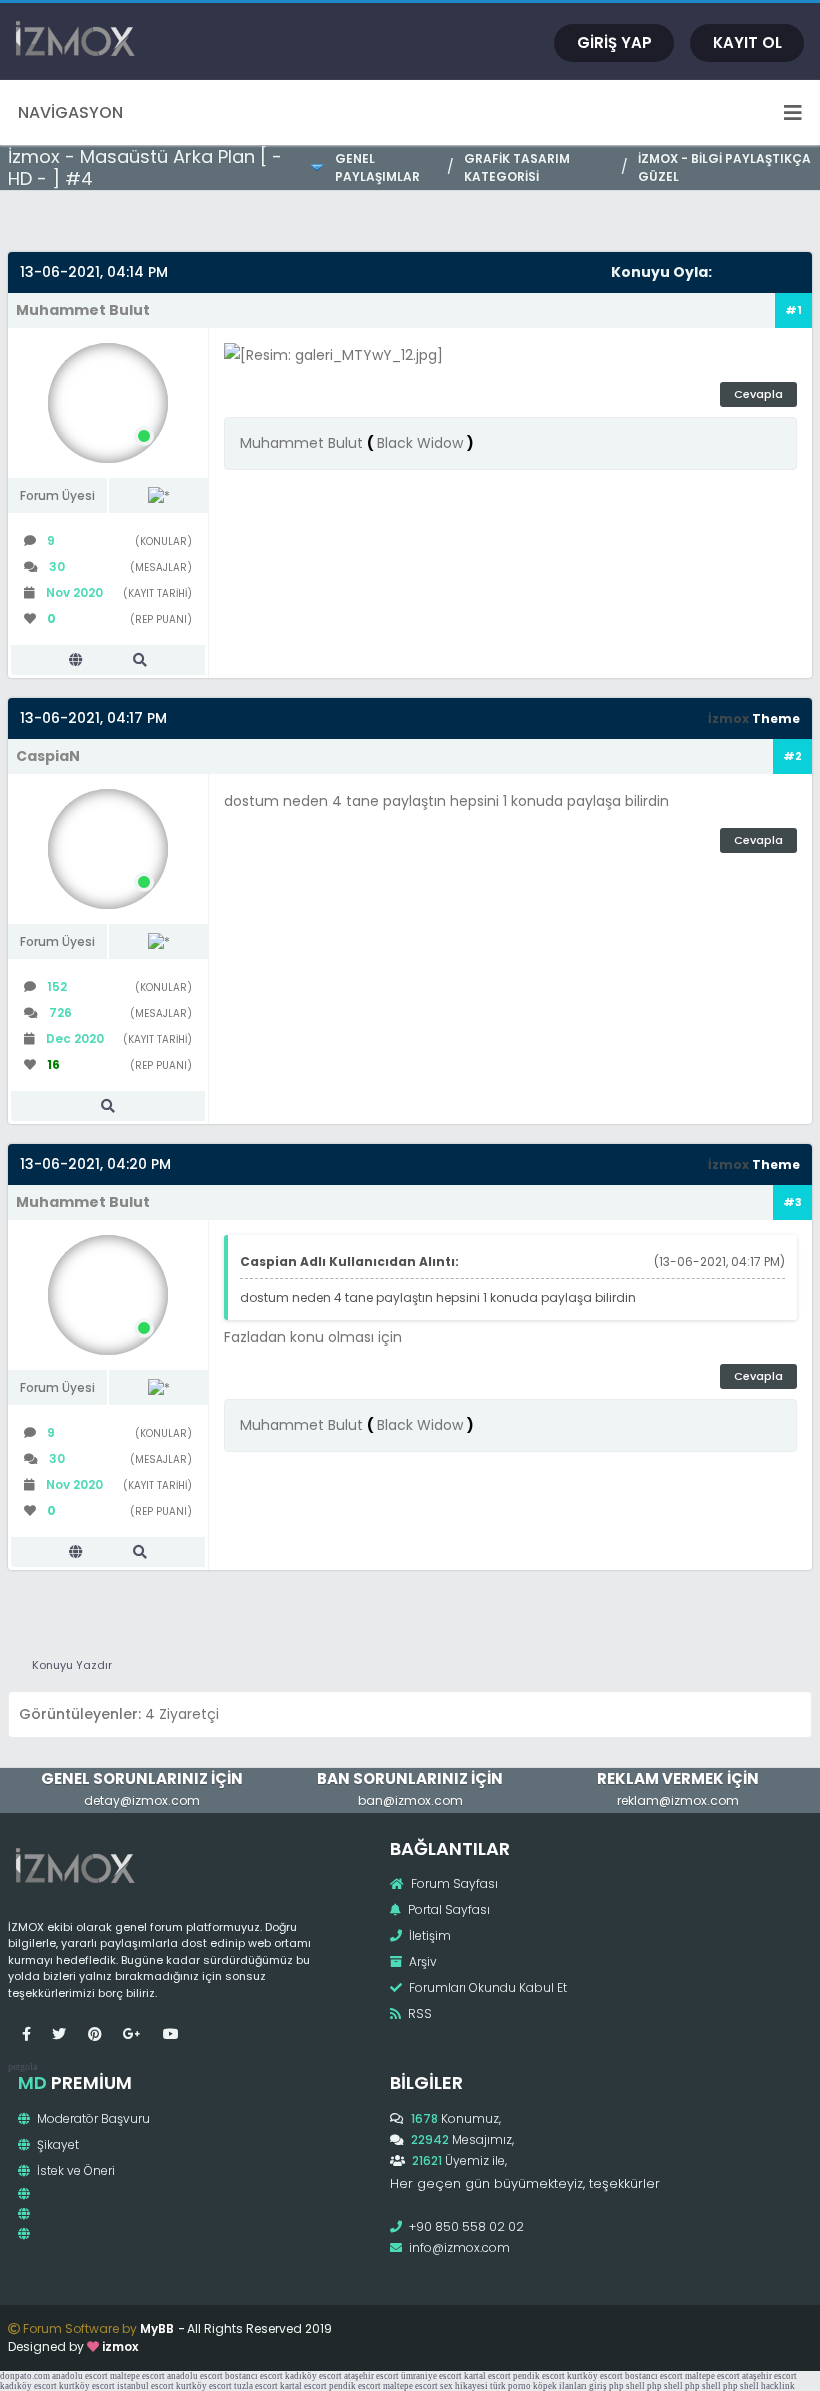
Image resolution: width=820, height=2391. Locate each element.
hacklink (778, 2386)
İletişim (428, 1935)
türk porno (510, 2386)
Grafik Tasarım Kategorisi (517, 167)
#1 (793, 310)
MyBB (157, 2328)
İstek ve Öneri (74, 2170)
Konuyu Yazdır (72, 1665)
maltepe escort (137, 2376)
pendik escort (539, 2376)
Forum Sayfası (453, 1883)
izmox (120, 2346)
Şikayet (56, 2144)
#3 (792, 1202)
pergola (22, 2066)
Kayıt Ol (747, 42)
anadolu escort (80, 2376)
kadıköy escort (313, 2376)
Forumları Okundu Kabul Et (486, 1987)
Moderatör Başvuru (92, 2118)
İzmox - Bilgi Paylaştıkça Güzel (724, 167)
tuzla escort (256, 2386)
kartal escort (487, 2376)
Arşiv (421, 1961)
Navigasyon (70, 112)
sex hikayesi (464, 2386)
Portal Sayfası (447, 1909)
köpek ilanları (560, 2386)
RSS (418, 2013)
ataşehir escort (371, 2376)
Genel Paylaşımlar (377, 167)
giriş (598, 2386)
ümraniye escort (431, 2376)
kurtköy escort (595, 2376)
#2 (792, 756)
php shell (627, 2386)
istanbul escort (145, 2386)
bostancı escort (254, 2376)
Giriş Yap (614, 42)
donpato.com (25, 2376)
